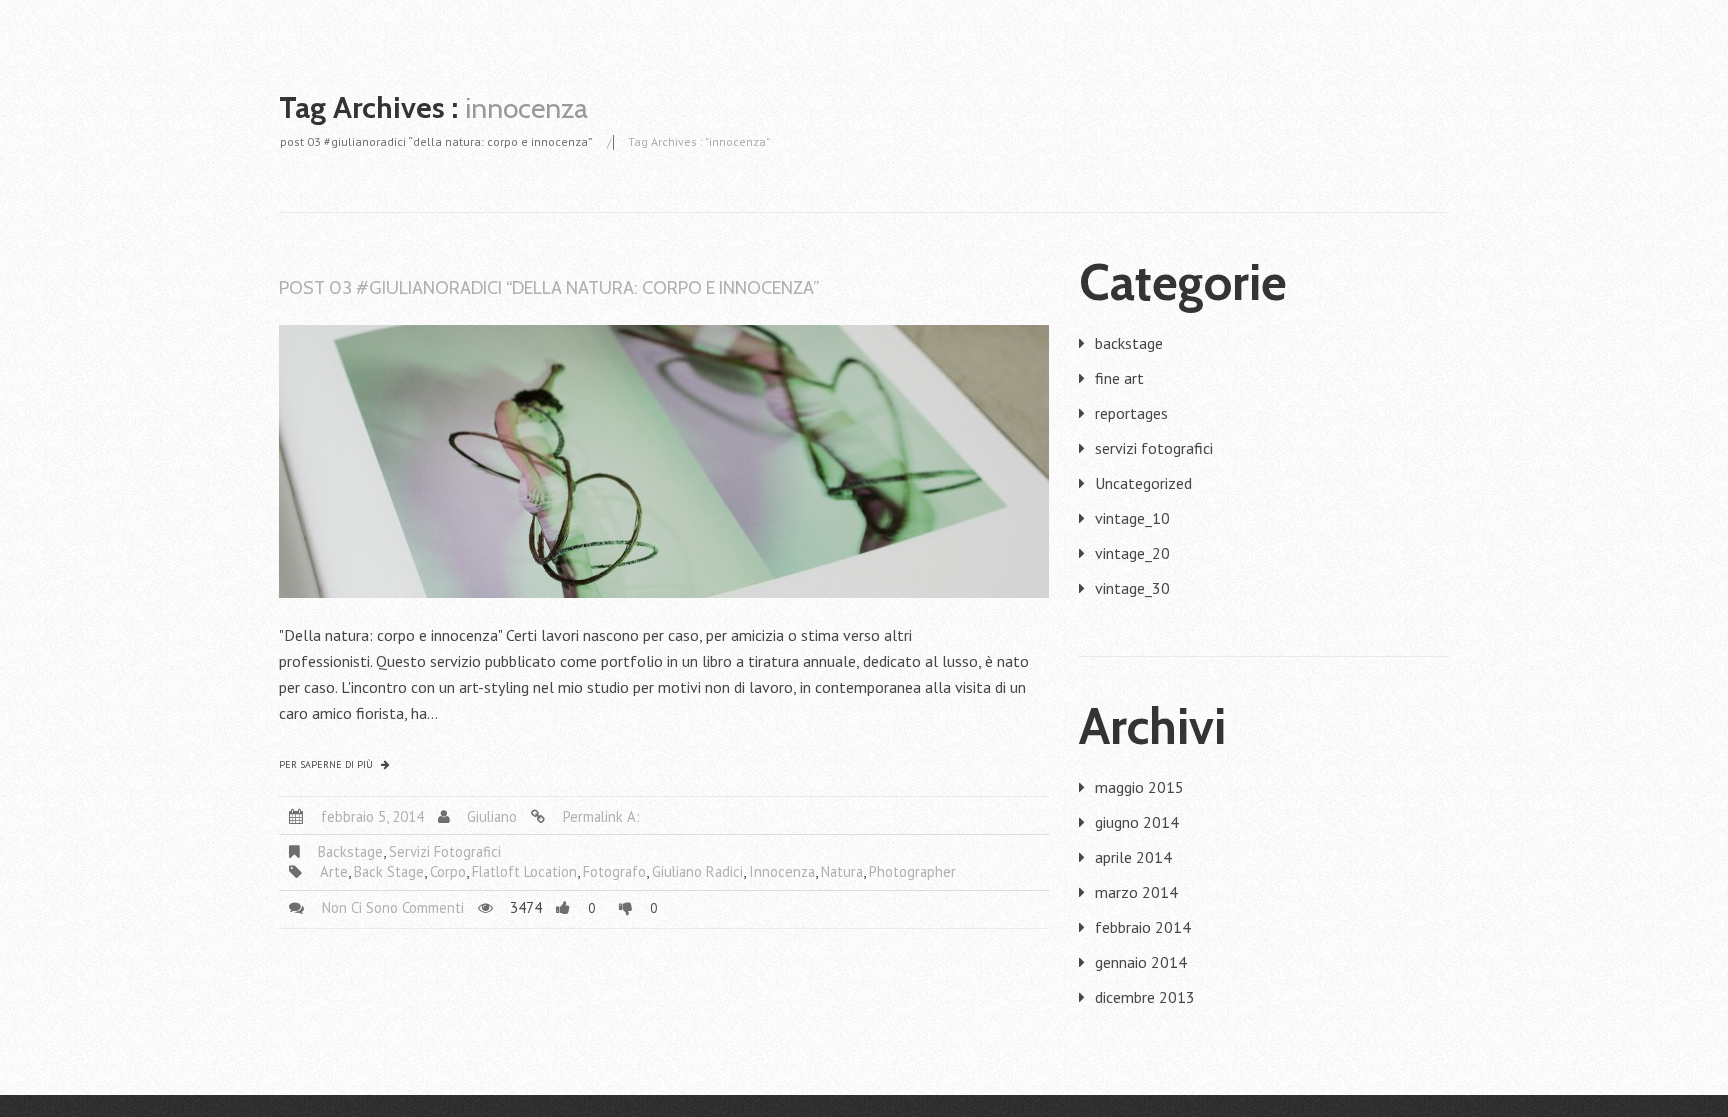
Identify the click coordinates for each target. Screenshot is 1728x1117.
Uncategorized (1143, 483)
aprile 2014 (1133, 857)
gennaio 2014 (1141, 962)
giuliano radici (697, 871)
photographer (912, 871)
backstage (350, 851)
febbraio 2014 (1143, 927)
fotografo (614, 871)
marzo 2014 (1136, 892)
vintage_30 (1132, 588)
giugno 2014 (1137, 822)
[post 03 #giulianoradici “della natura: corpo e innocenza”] (664, 461)
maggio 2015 (1139, 787)
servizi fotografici (445, 851)
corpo (448, 871)
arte (334, 871)
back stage (389, 871)
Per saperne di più (326, 765)
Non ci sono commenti (393, 907)
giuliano (492, 816)
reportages (1131, 413)
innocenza (782, 871)
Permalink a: (601, 816)
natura (842, 871)
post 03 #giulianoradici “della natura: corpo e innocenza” (436, 141)
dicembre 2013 (1145, 997)
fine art (1119, 378)
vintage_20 (1132, 553)
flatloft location (524, 871)
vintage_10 (1132, 518)
